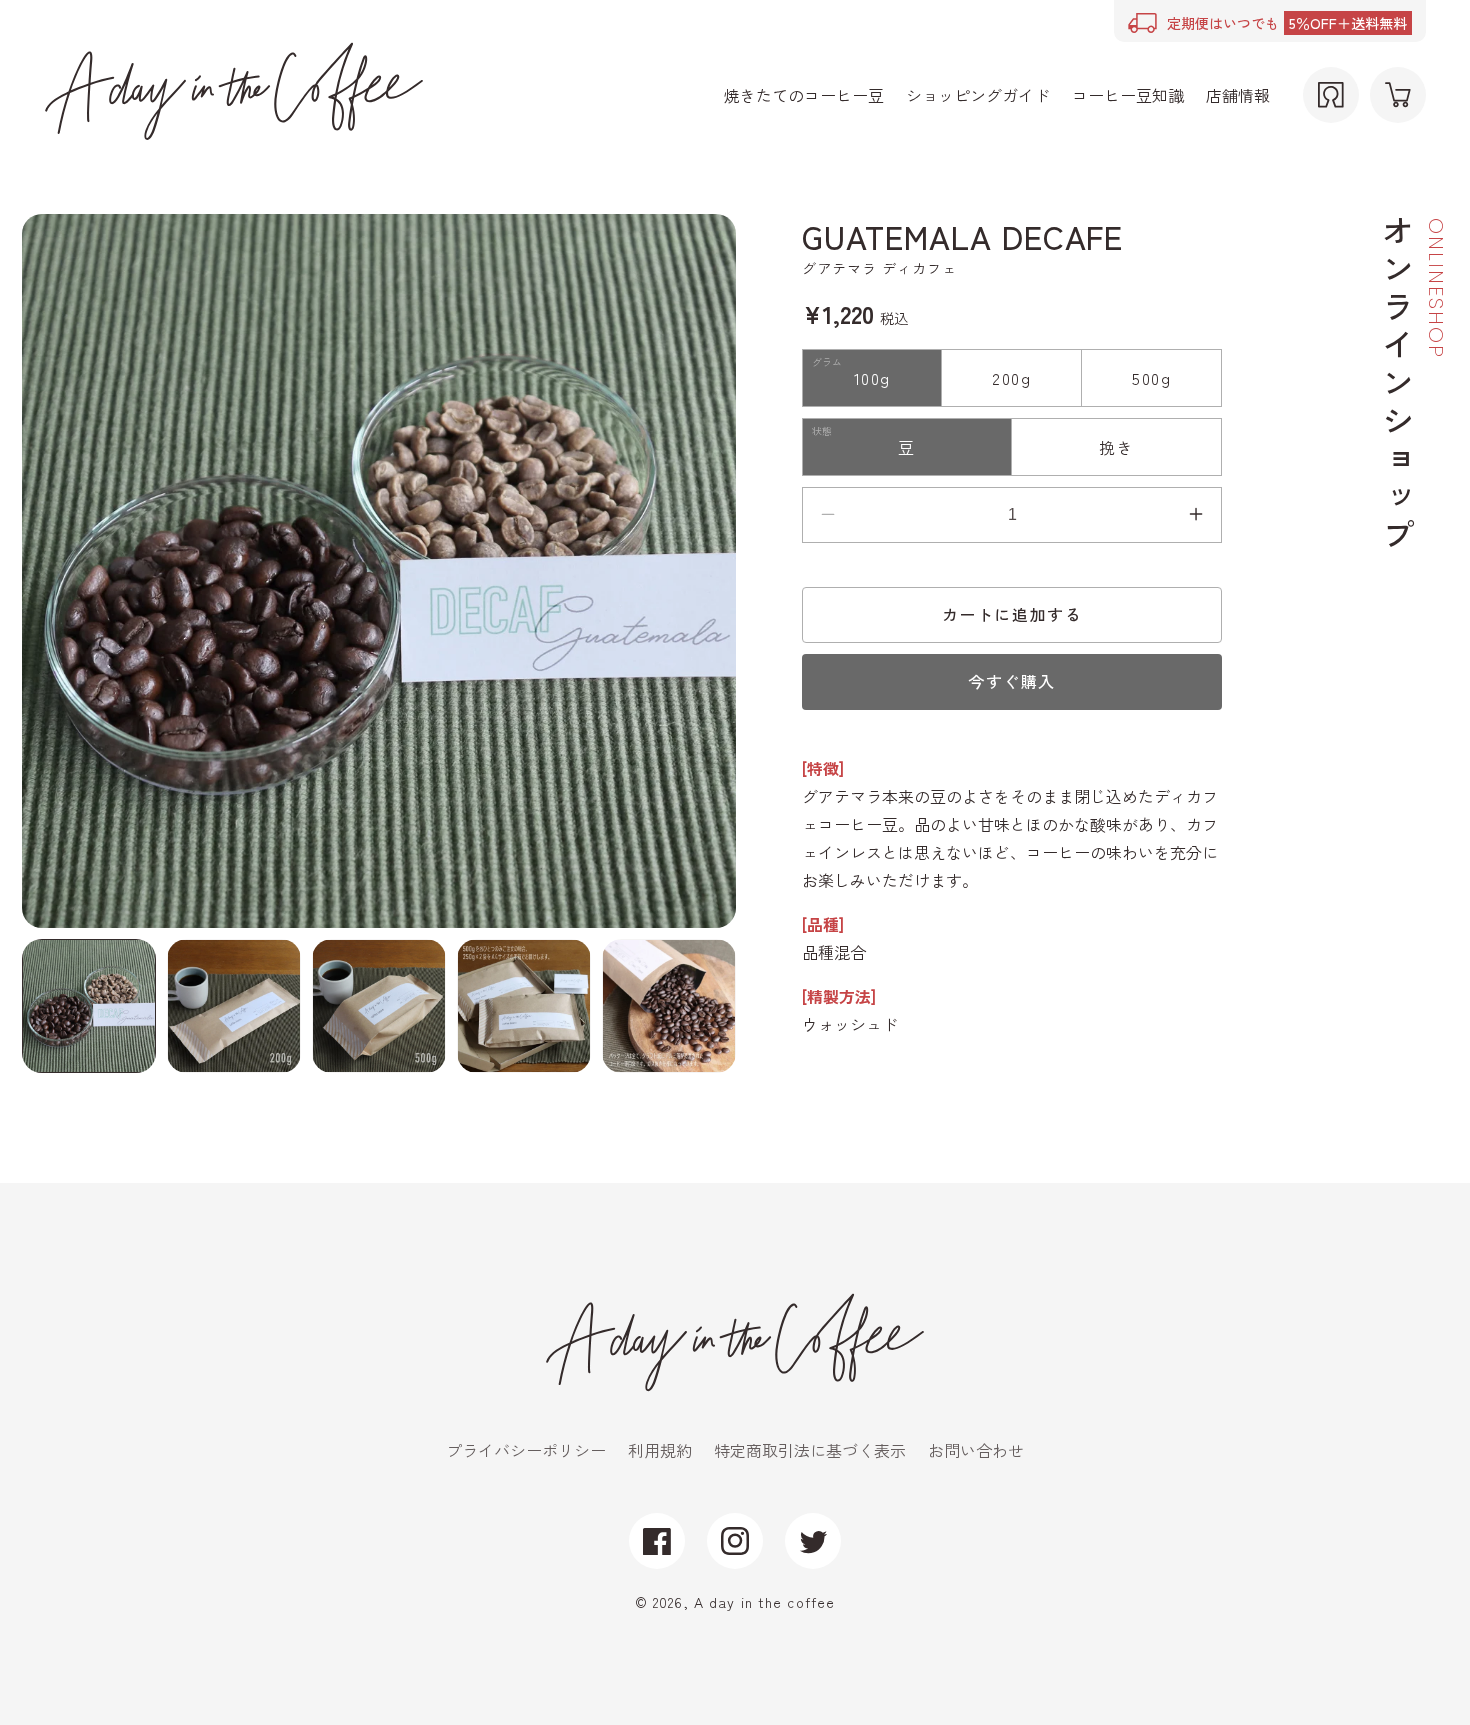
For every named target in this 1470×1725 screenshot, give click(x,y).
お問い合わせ (976, 1450)
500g (1151, 378)
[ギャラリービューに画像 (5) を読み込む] (669, 1006)
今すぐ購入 (1012, 681)
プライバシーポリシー (526, 1450)
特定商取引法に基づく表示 (810, 1450)
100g (872, 378)
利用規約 (660, 1450)
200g (1011, 378)
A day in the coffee (764, 1602)
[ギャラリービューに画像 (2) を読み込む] (234, 1006)
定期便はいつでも (1287, 23)
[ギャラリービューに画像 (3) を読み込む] (379, 1006)
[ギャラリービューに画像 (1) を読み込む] (89, 1006)
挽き (1116, 447)
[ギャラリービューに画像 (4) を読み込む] (524, 1006)
